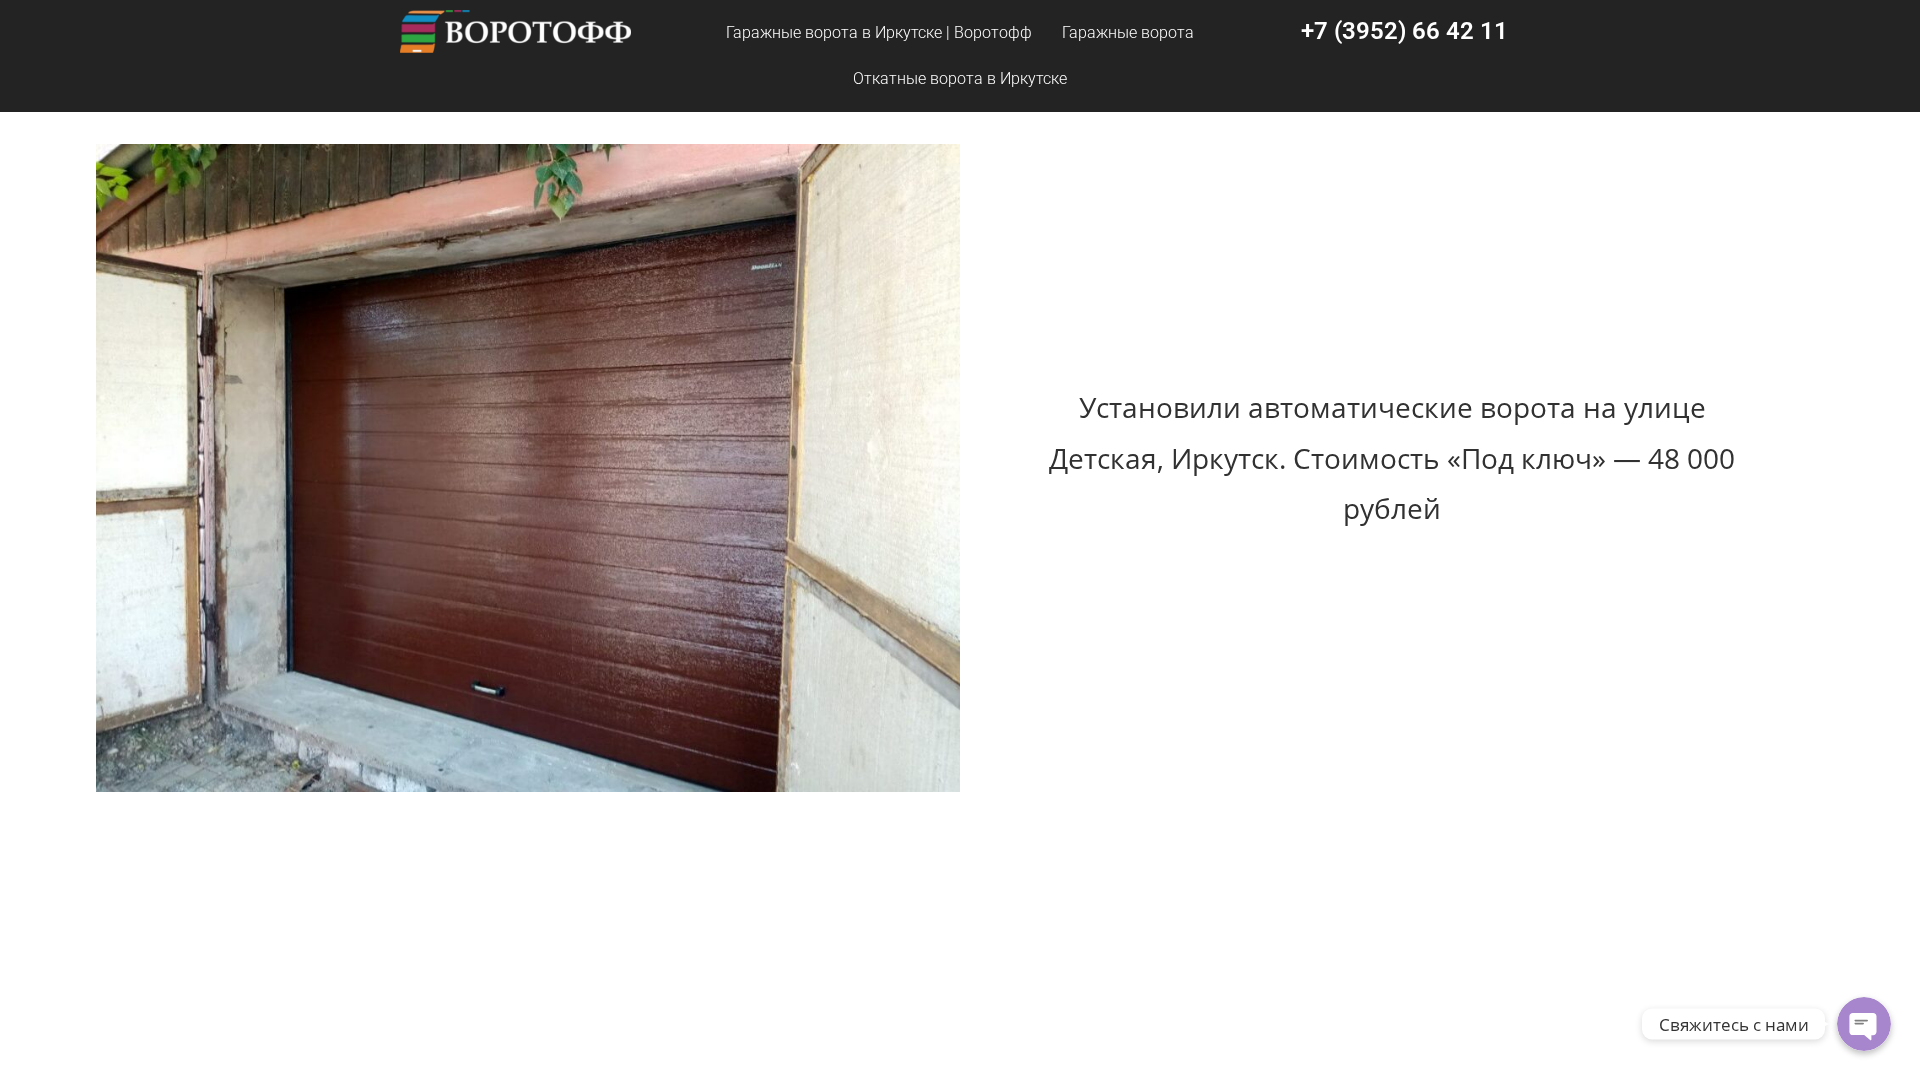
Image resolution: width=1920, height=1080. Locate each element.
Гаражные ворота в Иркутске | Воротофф (879, 32)
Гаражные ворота (1128, 32)
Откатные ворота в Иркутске (960, 78)
